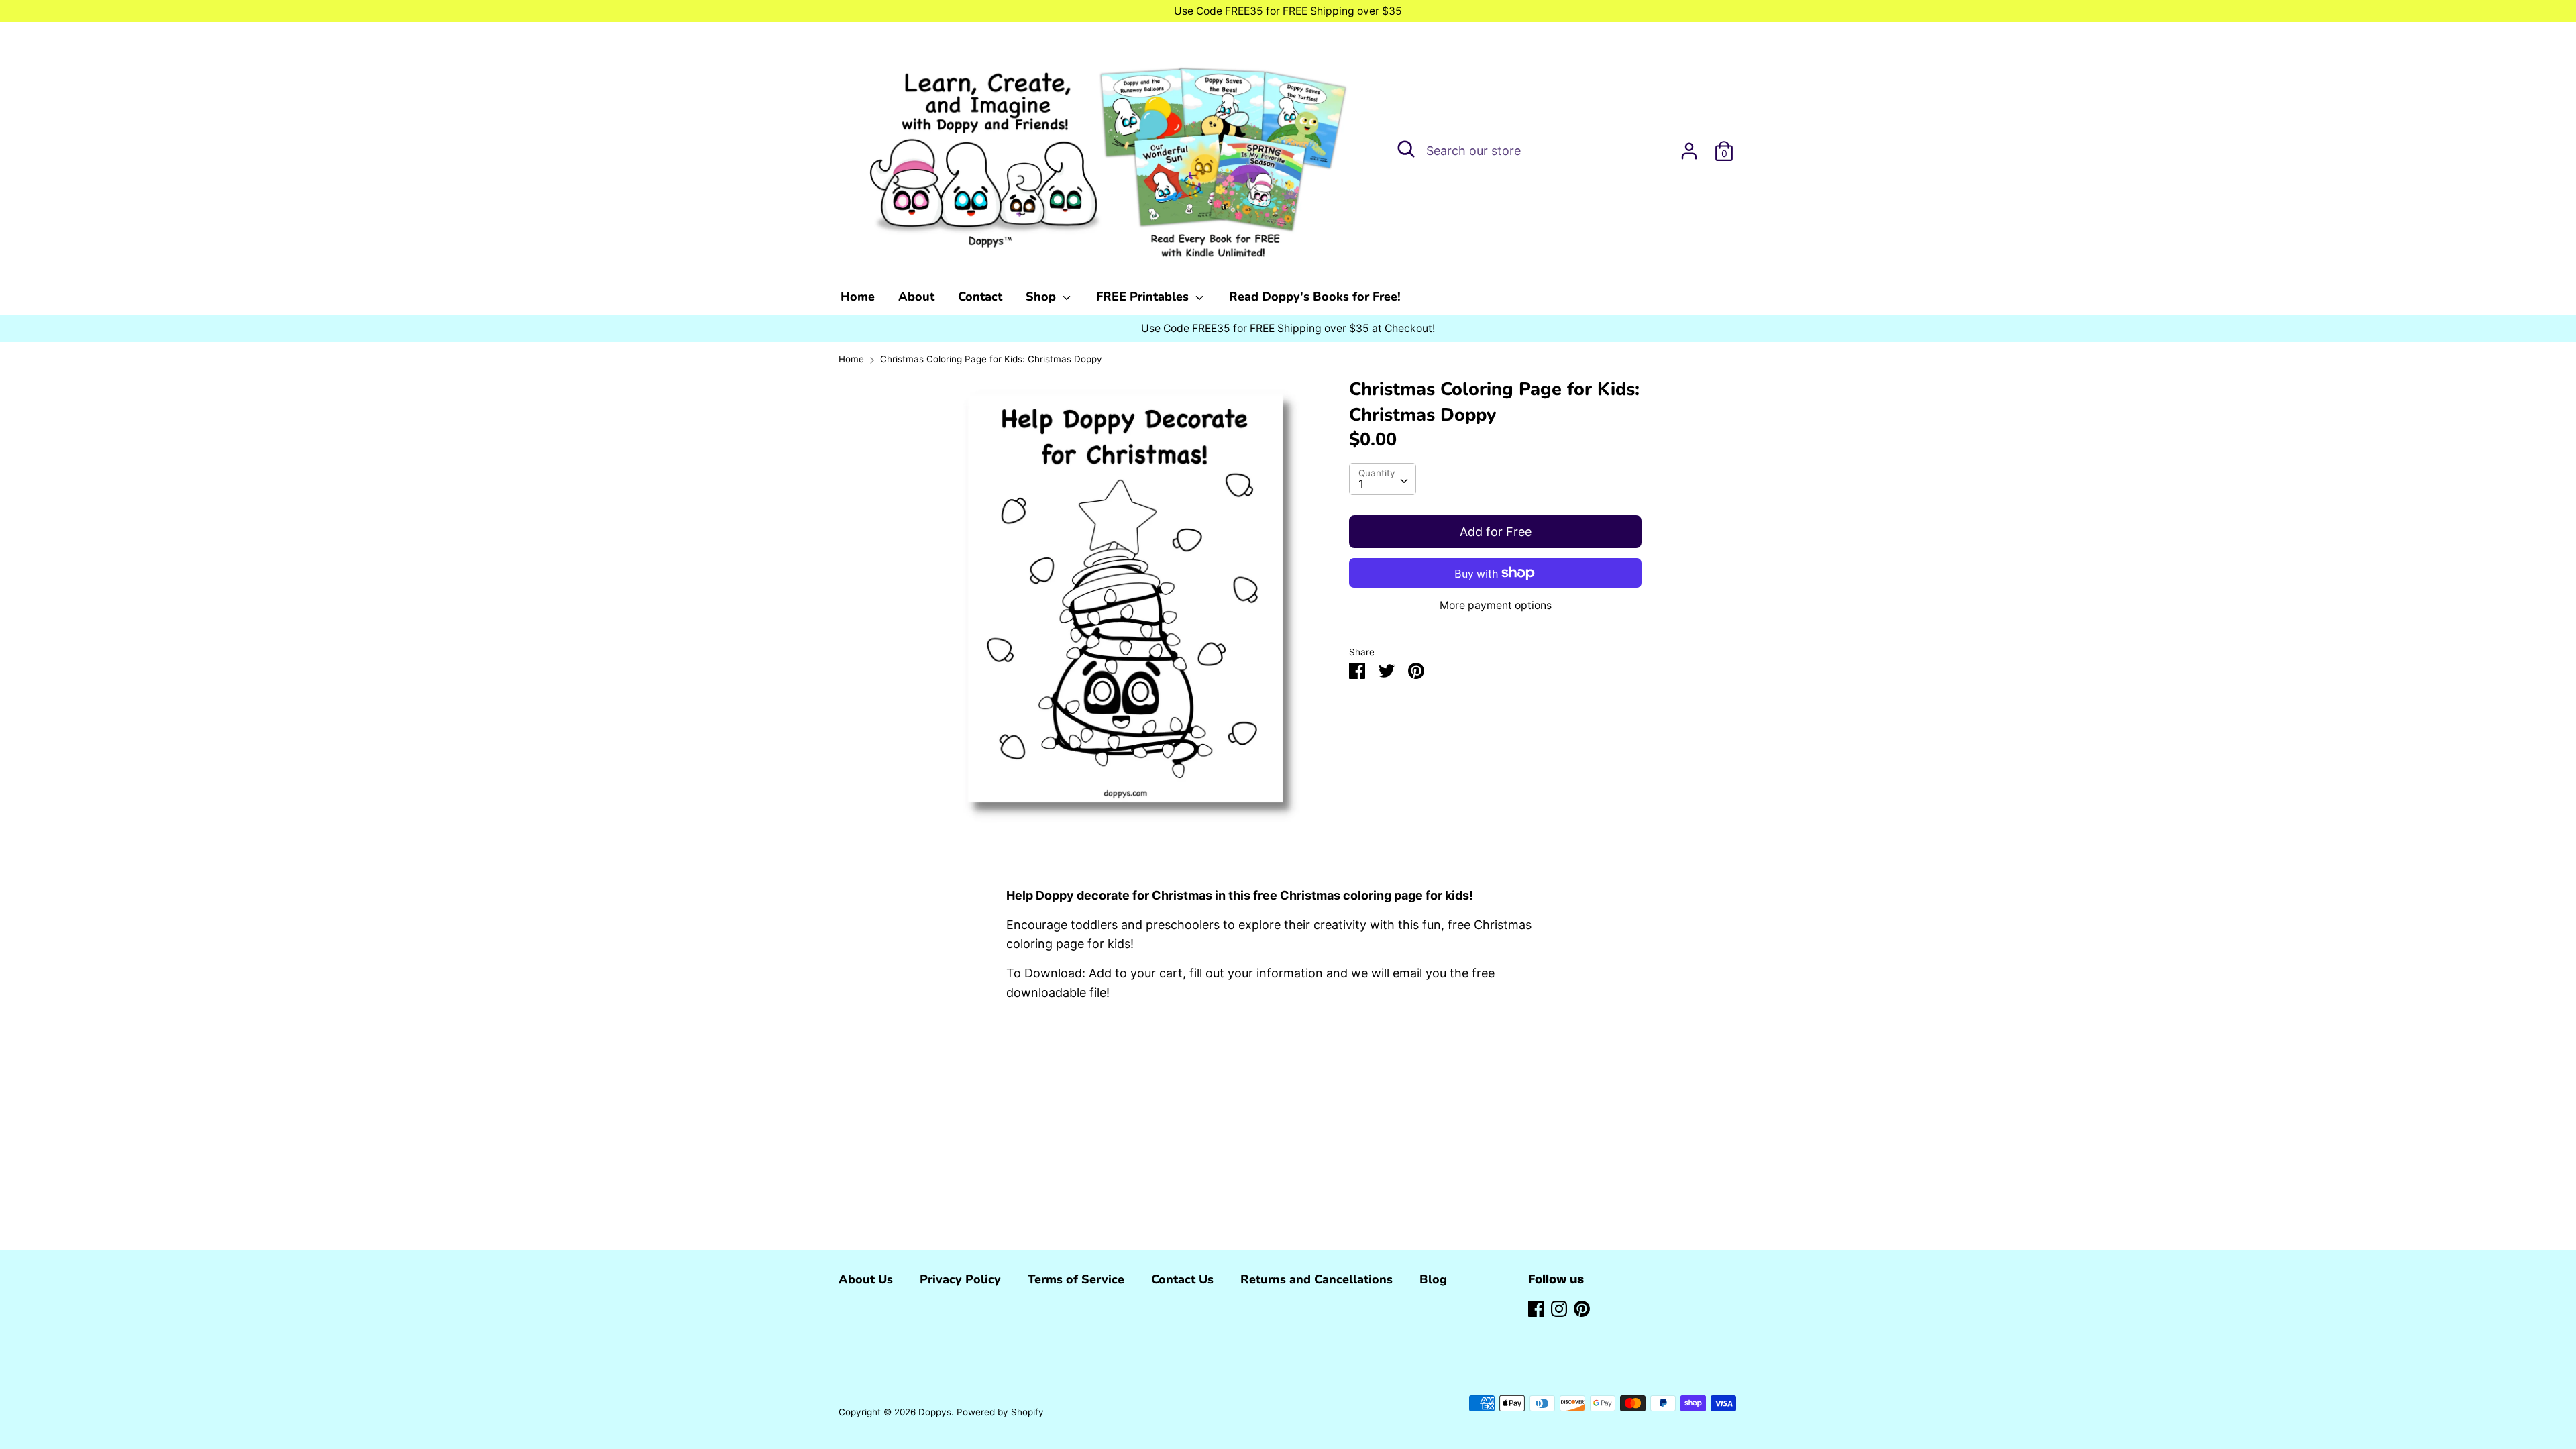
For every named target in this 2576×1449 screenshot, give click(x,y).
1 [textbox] (1361, 484)
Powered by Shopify (1000, 1412)
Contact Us (1182, 1279)
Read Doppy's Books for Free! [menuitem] (1315, 297)
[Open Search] (1406, 149)
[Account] (1689, 147)
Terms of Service (1076, 1279)
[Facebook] (1536, 1308)
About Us (866, 1279)
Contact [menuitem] (980, 297)
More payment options (1496, 605)
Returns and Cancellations (1317, 1279)
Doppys (935, 1412)
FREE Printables (1144, 297)
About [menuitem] (916, 297)
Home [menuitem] (858, 297)
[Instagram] (1559, 1308)
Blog (1433, 1279)
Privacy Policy (960, 1279)
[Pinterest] (1582, 1308)
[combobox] (1383, 479)
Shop (1042, 297)
